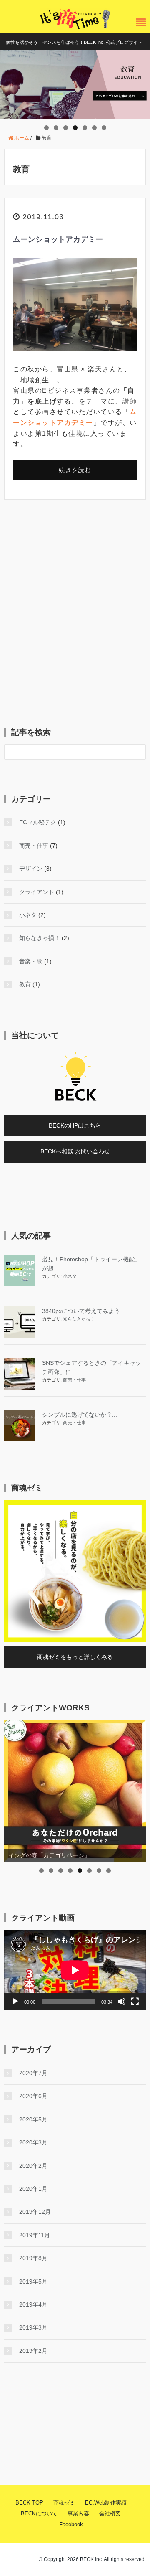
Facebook (71, 2524)
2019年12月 (35, 2212)
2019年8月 (33, 2258)
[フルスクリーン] (135, 2002)
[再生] (15, 2002)
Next (140, 82)
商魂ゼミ (64, 2503)
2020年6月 (33, 2096)
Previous (10, 82)
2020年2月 (33, 2166)
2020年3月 (33, 2142)
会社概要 (110, 2514)
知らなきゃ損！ (40, 938)
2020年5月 (33, 2119)
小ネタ (28, 915)
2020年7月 (33, 2073)
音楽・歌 (31, 961)
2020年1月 (33, 2189)
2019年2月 (33, 2351)
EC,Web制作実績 (106, 2503)
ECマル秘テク (38, 822)
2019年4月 (33, 2304)
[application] (75, 1970)
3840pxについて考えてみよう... (84, 1311)
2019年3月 (33, 2327)
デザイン (31, 869)
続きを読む (75, 470)
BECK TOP (29, 2503)
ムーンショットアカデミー (58, 239)
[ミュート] (122, 2002)
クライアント (37, 892)
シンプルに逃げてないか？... (80, 1415)
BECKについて (39, 2514)
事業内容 (78, 2514)
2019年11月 (35, 2235)
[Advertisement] (75, 617)
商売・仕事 (34, 846)
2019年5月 (33, 2281)
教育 (25, 984)
